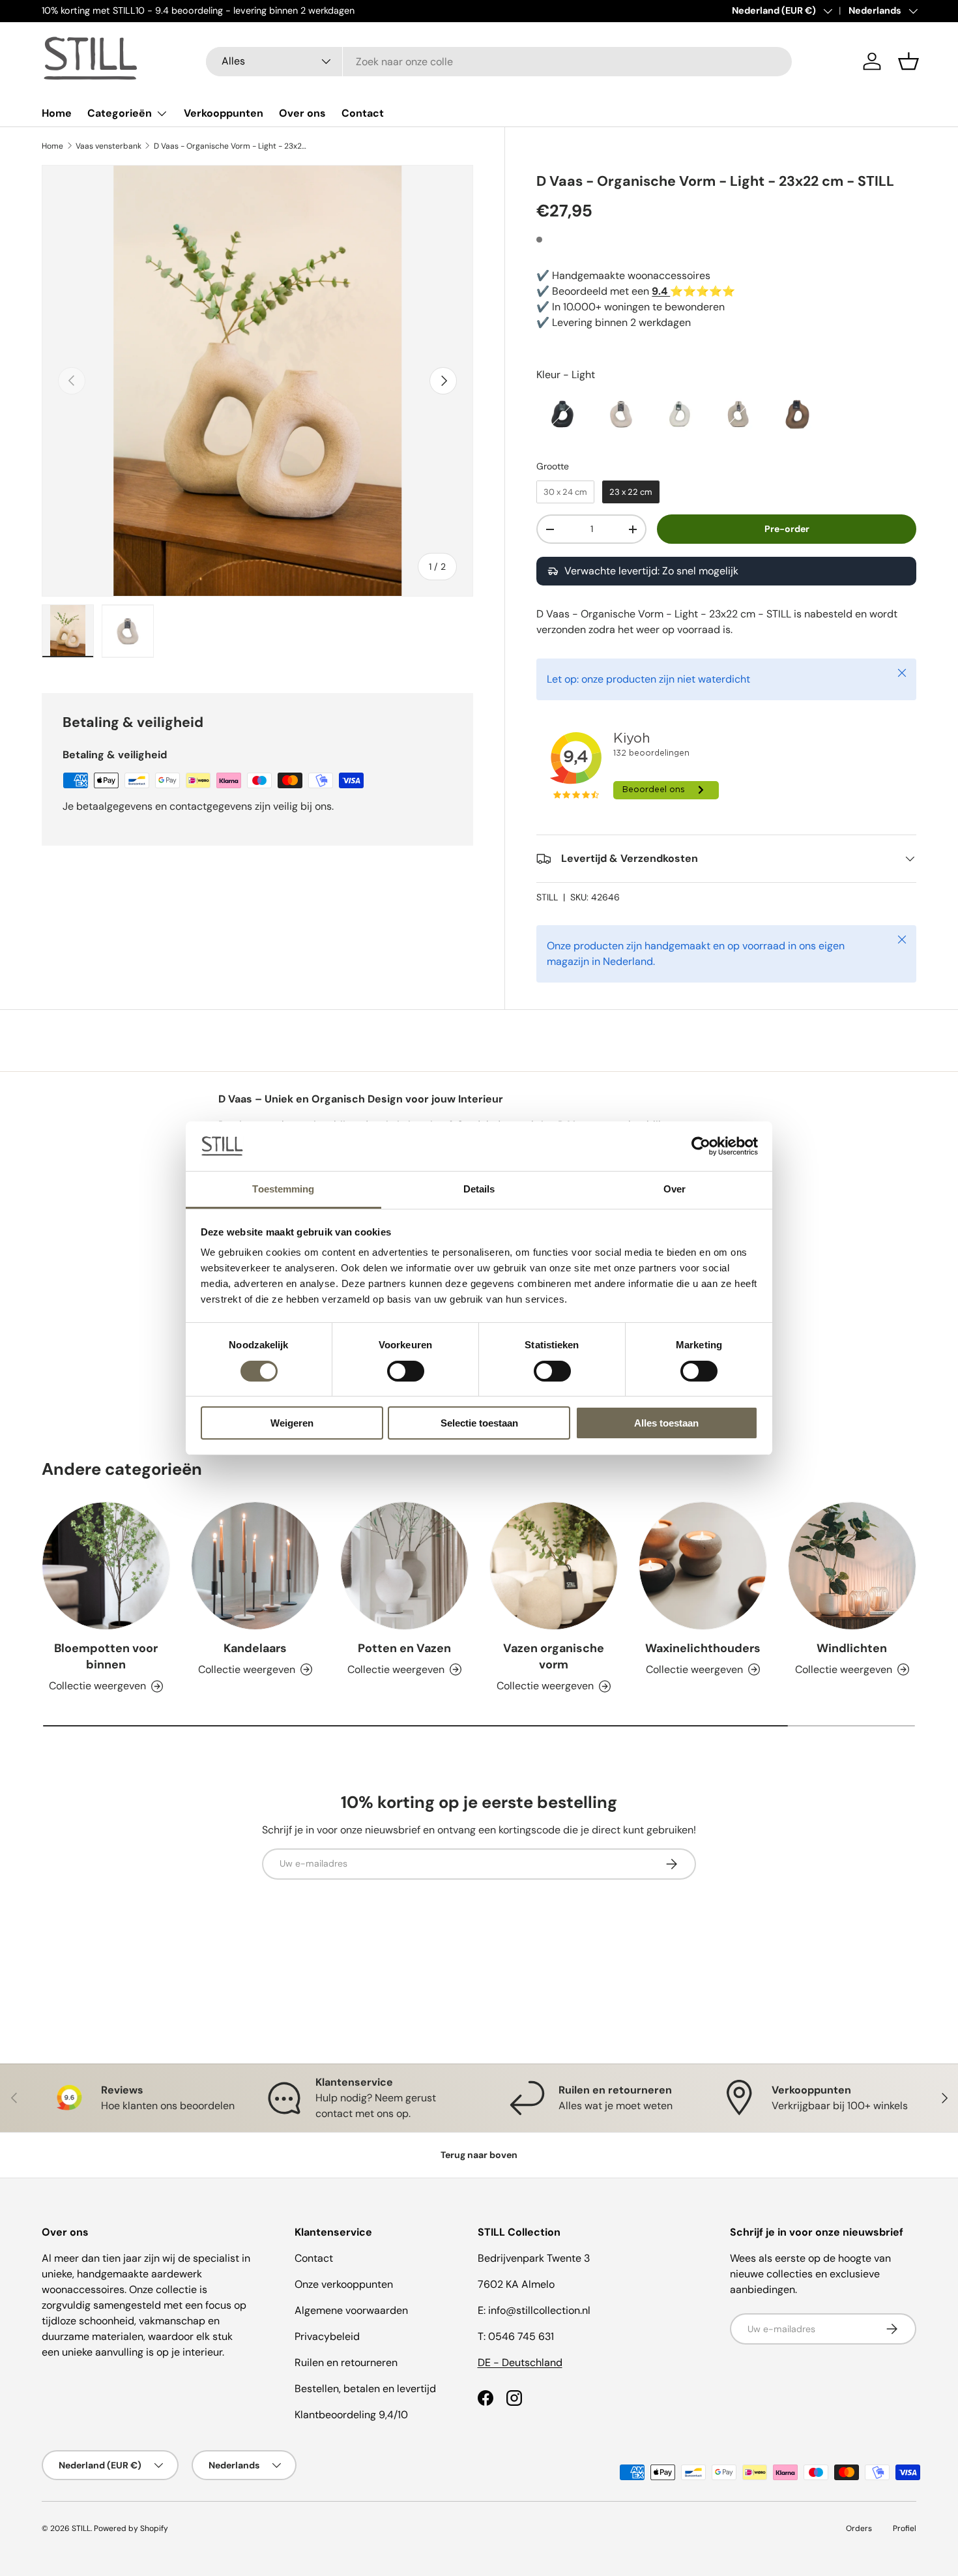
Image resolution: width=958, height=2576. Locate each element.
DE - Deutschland (520, 2362)
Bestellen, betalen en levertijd (365, 2389)
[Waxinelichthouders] (703, 1566)
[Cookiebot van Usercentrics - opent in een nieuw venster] (701, 1146)
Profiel (905, 2528)
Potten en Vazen (404, 1648)
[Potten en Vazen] (404, 1566)
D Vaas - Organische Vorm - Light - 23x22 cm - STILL (232, 146)
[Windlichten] (852, 1566)
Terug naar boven (479, 2155)
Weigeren (292, 1423)
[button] (908, 61)
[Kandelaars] (255, 1566)
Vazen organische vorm (554, 1656)
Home (57, 113)
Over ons (302, 113)
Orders (859, 2528)
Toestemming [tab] (283, 1189)
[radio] (562, 414)
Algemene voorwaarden (351, 2310)
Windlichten (852, 1648)
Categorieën (120, 113)
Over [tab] (675, 1189)
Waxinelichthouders (703, 1648)
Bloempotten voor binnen (106, 1656)
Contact (363, 113)
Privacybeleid (327, 2336)
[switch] (406, 1371)
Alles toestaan (666, 1423)
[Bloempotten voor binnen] (106, 1566)
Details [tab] (479, 1189)
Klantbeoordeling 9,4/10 (351, 2415)
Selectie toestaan (479, 1423)
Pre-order (787, 529)
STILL (547, 897)
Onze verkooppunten (344, 2284)
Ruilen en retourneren (346, 2362)
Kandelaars (255, 1648)
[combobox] (499, 62)
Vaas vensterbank (109, 146)
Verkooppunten (224, 113)
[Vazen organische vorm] (554, 1566)
